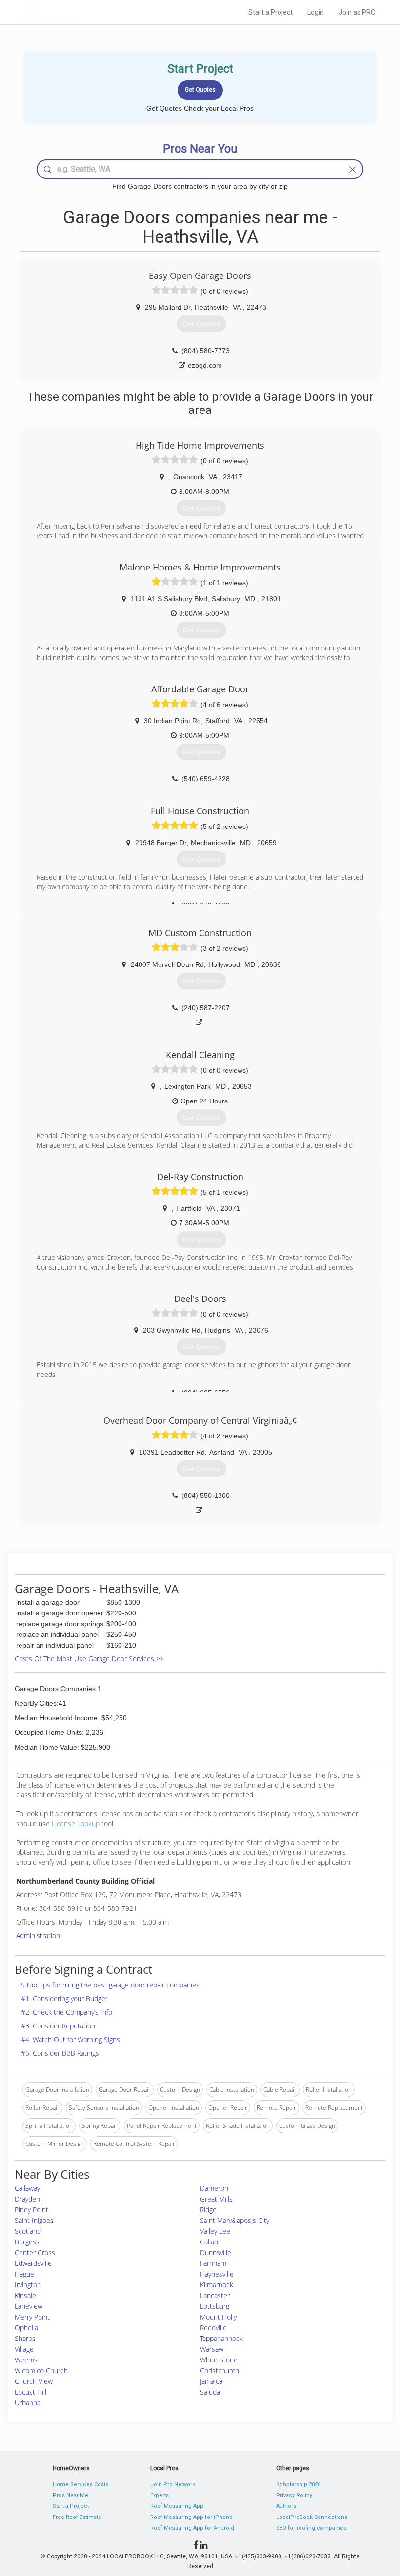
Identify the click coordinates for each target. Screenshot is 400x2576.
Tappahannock (221, 2338)
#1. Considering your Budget (64, 1998)
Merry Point (32, 2317)
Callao (209, 2242)
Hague (24, 2274)
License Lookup (76, 1823)
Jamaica (211, 2381)
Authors (286, 2506)
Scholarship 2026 (298, 2485)
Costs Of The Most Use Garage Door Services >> (89, 1659)
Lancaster (215, 2295)
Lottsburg (215, 2306)
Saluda (210, 2392)
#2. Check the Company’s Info (67, 2012)
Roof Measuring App (177, 2506)
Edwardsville (33, 2263)
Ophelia (26, 2328)
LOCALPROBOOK (79, 12)
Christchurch (220, 2370)
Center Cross (35, 2252)
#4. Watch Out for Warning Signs (70, 2039)
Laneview (29, 2306)
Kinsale (25, 2295)
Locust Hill (30, 2392)
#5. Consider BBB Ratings (60, 2053)
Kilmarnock (217, 2285)
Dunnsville (216, 2252)
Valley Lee (215, 2231)
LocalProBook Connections (312, 2517)
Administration (38, 1936)
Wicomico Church (41, 2370)
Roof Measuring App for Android (192, 2528)
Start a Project (270, 12)
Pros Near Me (70, 2495)
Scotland (28, 2231)
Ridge (208, 2210)
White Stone (219, 2360)
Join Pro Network (173, 2485)
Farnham (213, 2263)
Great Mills (216, 2199)
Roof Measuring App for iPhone (191, 2517)
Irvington (28, 2285)
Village (24, 2349)
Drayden (27, 2199)
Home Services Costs (80, 2485)
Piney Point (31, 2210)
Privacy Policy (294, 2495)
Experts (160, 2495)
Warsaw (212, 2349)
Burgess (27, 2242)
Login (316, 12)
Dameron (214, 2188)
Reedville (213, 2328)
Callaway (27, 2188)
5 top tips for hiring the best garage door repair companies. (111, 1985)
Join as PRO (357, 12)
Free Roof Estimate (77, 2517)
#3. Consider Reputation (58, 2026)
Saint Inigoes (34, 2220)
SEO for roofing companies (311, 2528)
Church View (34, 2381)
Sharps (25, 2338)
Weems (26, 2360)
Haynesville (217, 2274)
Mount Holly (218, 2317)
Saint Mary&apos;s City (235, 2220)
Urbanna (28, 2403)
